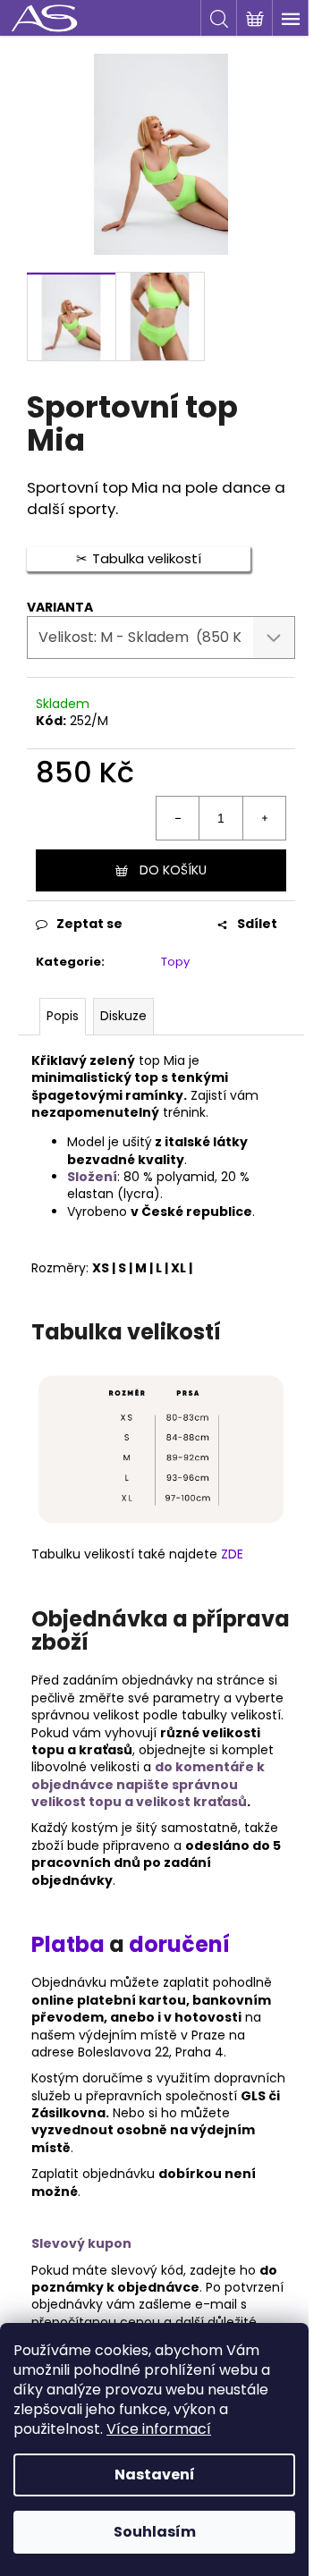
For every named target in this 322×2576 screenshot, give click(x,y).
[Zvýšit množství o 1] (264, 818)
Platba (70, 1944)
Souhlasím (155, 2532)
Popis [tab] (63, 1016)
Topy (175, 962)
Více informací (159, 2429)
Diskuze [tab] (123, 1016)
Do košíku (173, 870)
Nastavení (155, 2475)
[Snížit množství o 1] (178, 818)
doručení (179, 1944)
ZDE (232, 1554)
